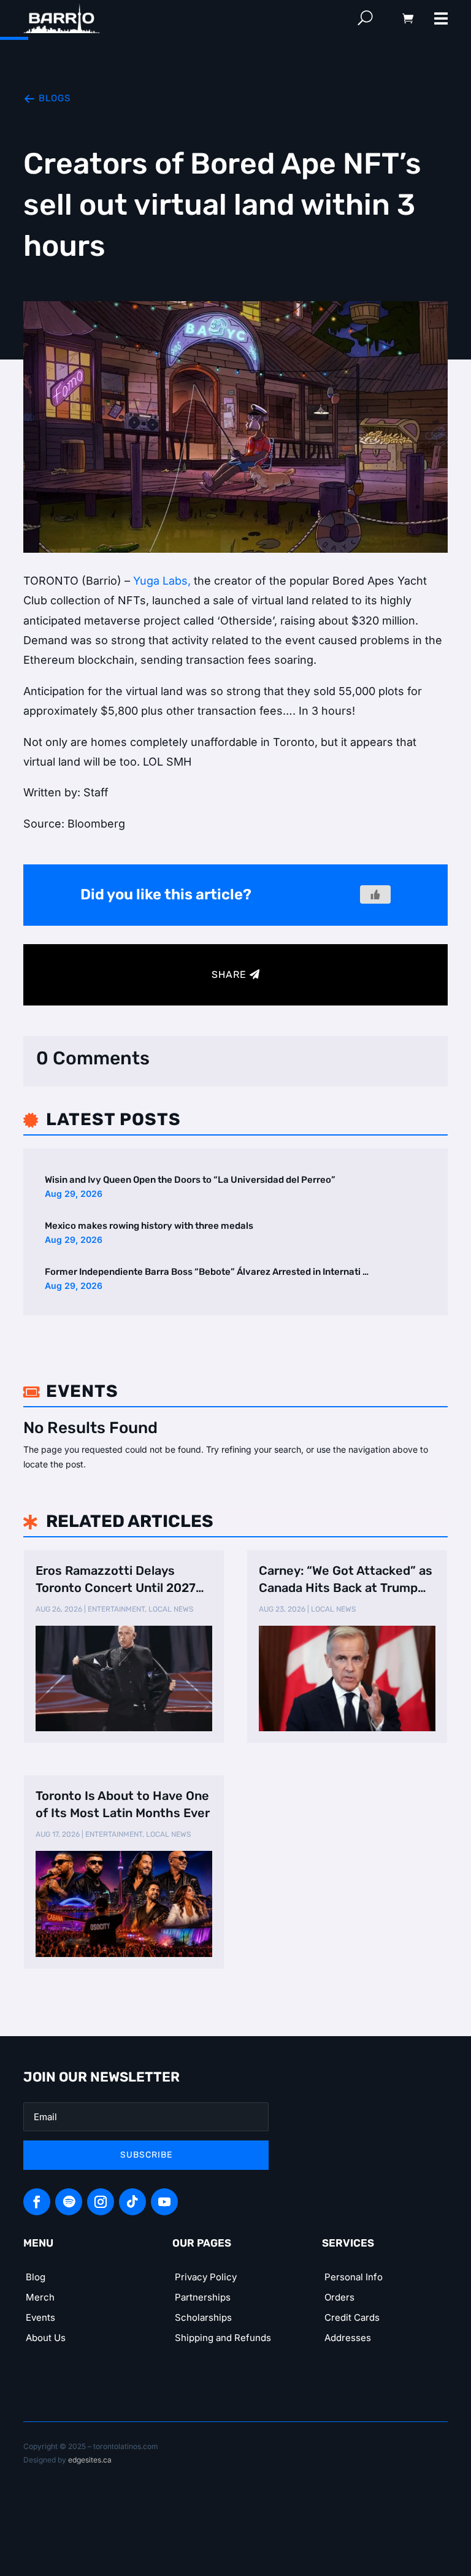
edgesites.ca (90, 2460)
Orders (339, 2297)
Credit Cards (352, 2317)
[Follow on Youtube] (164, 2202)
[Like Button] (375, 894)
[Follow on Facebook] (37, 2202)
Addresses (348, 2338)
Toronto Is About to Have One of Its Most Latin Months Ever (123, 1804)
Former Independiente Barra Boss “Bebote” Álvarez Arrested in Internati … (207, 1272)
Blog (36, 2277)
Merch (40, 2297)
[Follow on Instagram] (101, 2202)
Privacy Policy (206, 2277)
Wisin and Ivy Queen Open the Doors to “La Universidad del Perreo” (190, 1180)
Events (40, 2317)
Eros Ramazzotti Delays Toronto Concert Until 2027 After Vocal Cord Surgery (116, 1580)
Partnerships (203, 2297)
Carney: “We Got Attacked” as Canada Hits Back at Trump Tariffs (346, 1580)
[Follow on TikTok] (132, 2202)
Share (229, 975)
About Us (46, 2338)
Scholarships (203, 2317)
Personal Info (354, 2277)
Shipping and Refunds (223, 2338)
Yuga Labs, (162, 581)
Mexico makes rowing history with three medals (149, 1226)
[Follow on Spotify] (69, 2202)
